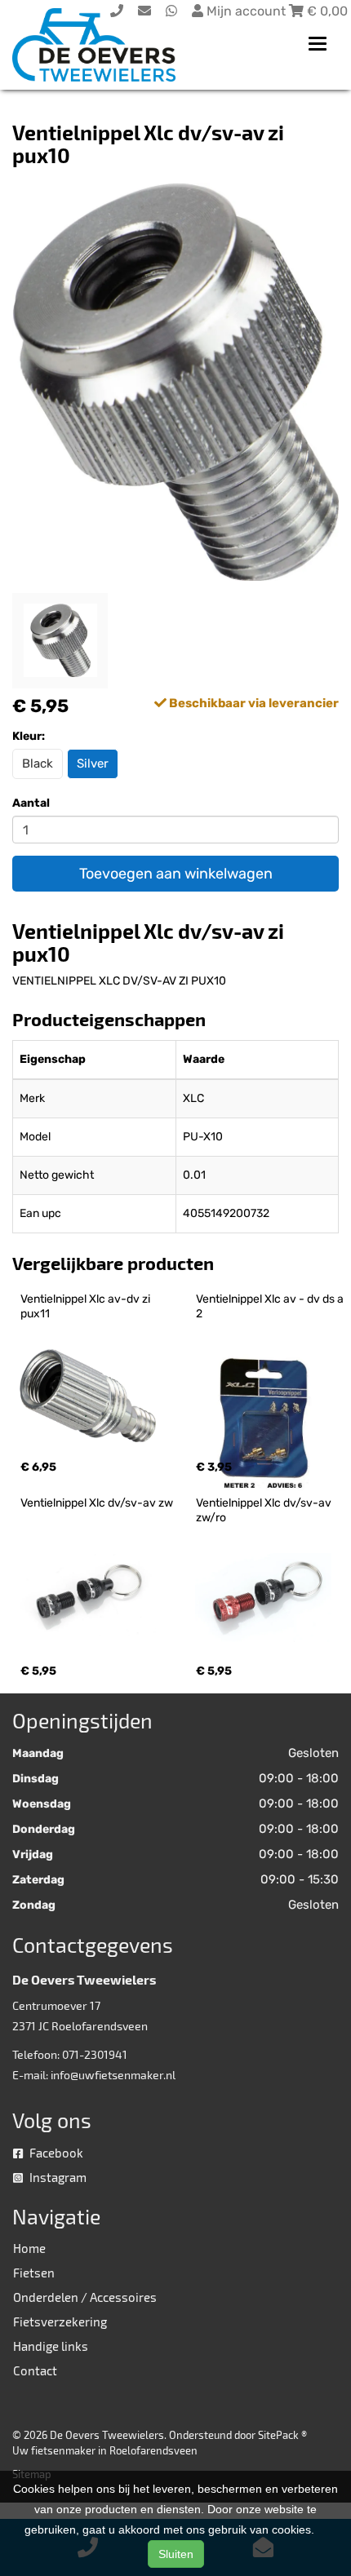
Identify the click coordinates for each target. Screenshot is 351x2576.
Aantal (31, 803)
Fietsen (34, 2273)
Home (29, 2248)
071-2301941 (95, 2054)
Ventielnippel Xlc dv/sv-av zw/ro (265, 1510)
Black (38, 764)
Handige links (51, 2346)
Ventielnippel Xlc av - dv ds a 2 (271, 1306)
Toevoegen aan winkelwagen (176, 874)
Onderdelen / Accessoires (85, 2297)
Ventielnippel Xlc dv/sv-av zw (97, 1503)
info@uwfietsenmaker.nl (113, 2075)
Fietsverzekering (60, 2321)
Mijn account (246, 11)
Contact (35, 2370)
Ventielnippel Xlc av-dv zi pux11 (87, 1306)
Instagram (57, 2177)
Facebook (55, 2153)
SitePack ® (282, 2435)
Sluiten (176, 2554)
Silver (93, 764)
